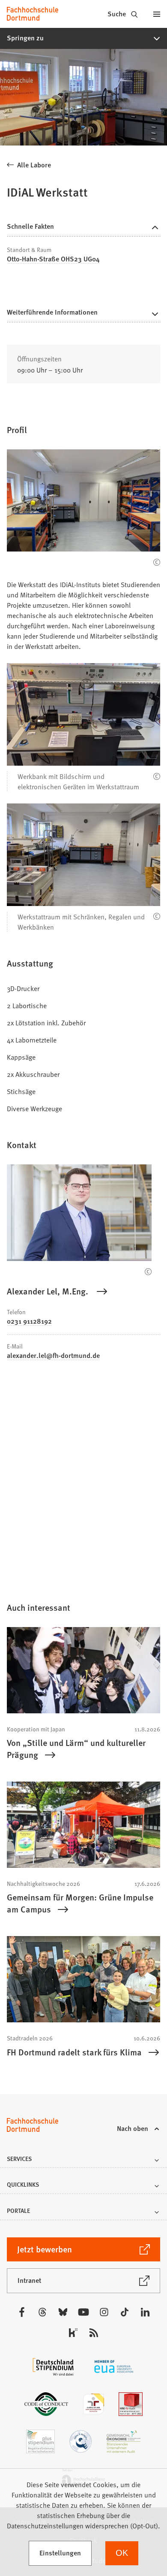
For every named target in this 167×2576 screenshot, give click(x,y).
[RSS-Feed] (94, 2333)
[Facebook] (22, 2312)
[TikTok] (125, 2312)
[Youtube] (83, 2312)
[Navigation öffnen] (157, 14)
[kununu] (73, 2333)
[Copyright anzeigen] (157, 562)
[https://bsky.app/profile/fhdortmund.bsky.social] (63, 2312)
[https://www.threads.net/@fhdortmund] (42, 2312)
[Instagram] (104, 2312)
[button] (83, 38)
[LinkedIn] (145, 2312)
